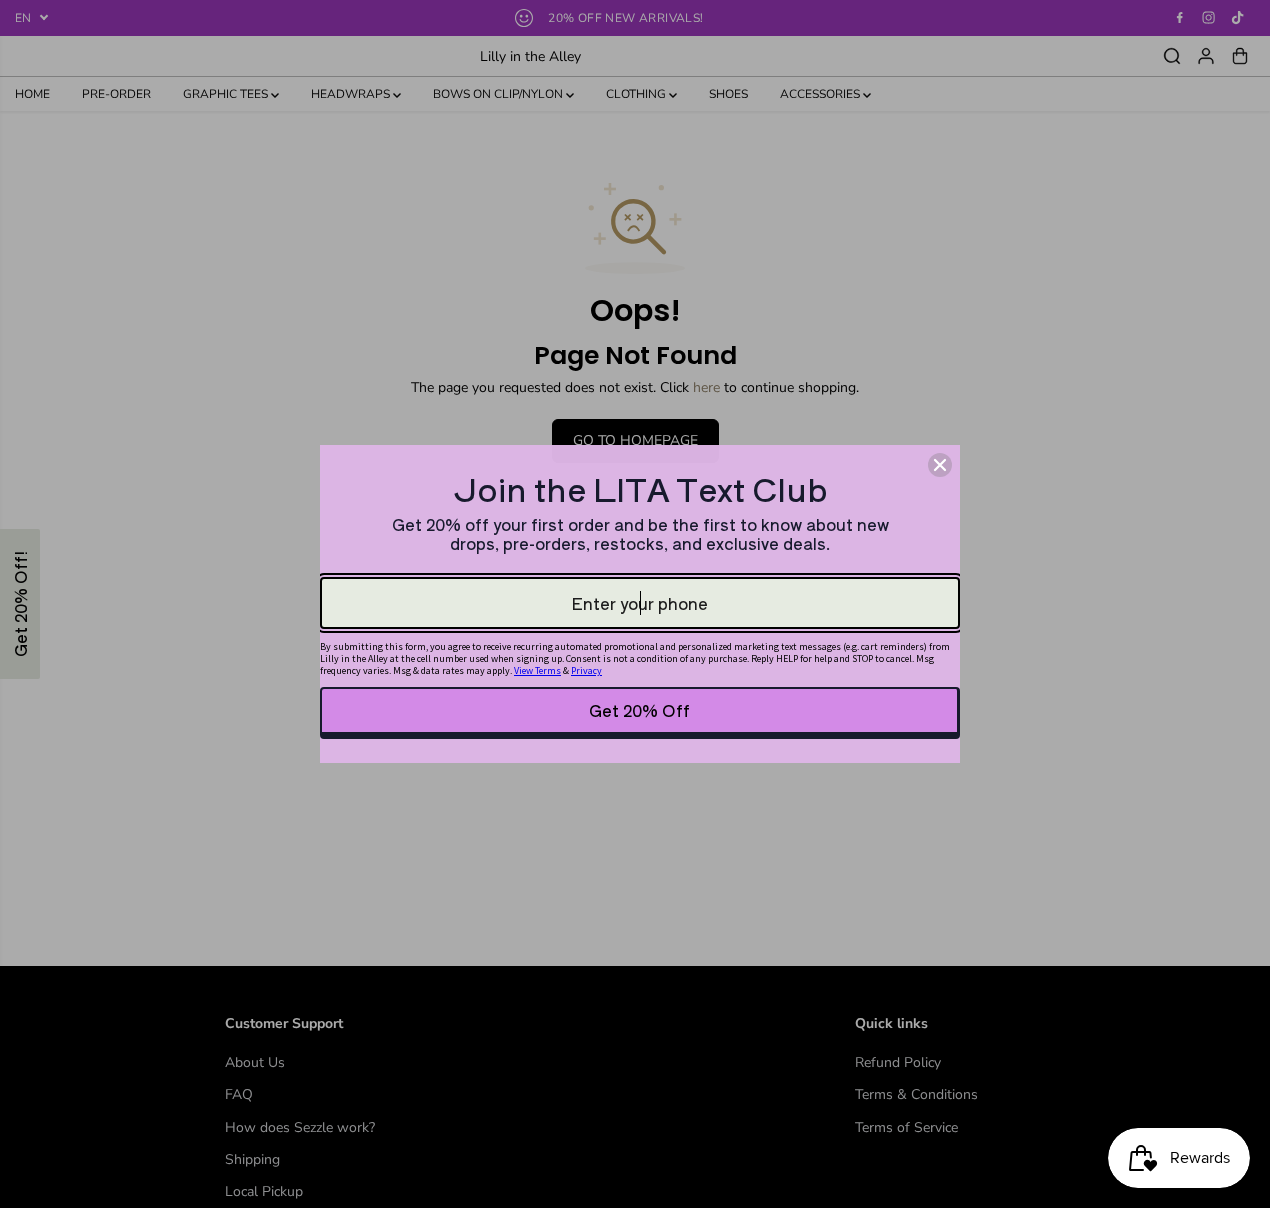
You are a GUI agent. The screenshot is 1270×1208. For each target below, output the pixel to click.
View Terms (537, 670)
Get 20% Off (639, 710)
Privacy (586, 670)
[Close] (940, 465)
